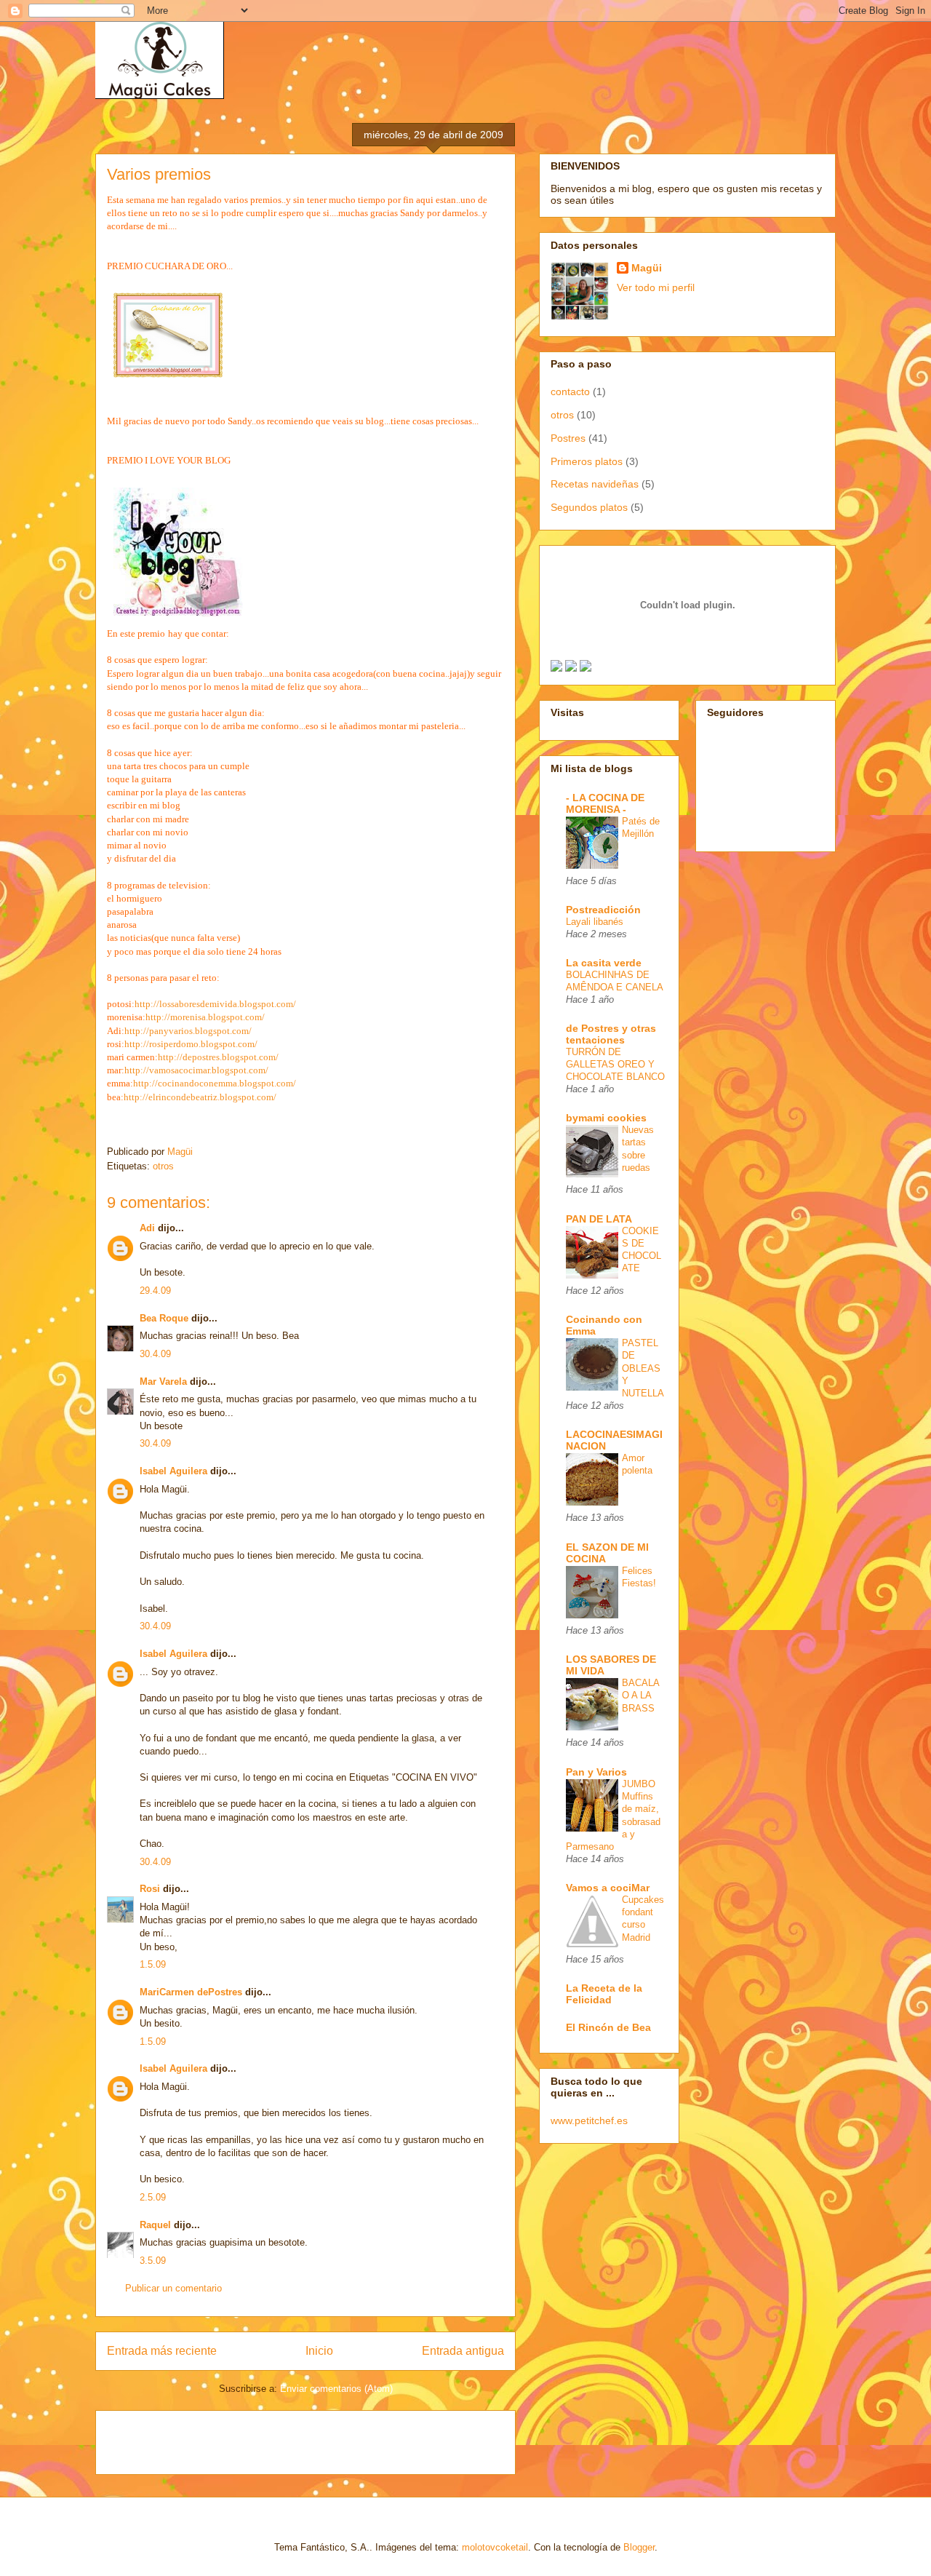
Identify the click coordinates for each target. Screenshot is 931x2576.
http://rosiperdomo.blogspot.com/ (191, 1044)
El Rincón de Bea (608, 2027)
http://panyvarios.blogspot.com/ (188, 1031)
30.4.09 (155, 1354)
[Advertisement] (277, 2438)
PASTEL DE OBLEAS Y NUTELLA (643, 1368)
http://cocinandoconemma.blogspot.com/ (215, 1083)
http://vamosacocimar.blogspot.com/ (196, 1070)
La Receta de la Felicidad (604, 1994)
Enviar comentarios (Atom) (336, 2389)
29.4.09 (155, 1291)
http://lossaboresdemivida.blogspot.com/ (215, 1004)
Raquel (155, 2225)
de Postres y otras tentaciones (611, 1034)
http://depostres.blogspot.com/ (218, 1057)
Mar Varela (163, 1382)
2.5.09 (153, 2197)
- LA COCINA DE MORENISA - (605, 803)
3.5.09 (153, 2261)
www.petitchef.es (589, 2120)
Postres (568, 438)
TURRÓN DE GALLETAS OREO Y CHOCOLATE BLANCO (615, 1065)
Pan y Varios (596, 1772)
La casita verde (604, 963)
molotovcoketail (495, 2547)
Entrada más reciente (162, 2351)
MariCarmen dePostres (191, 1992)
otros (163, 1166)
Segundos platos (589, 507)
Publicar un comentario (173, 2288)
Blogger (639, 2547)
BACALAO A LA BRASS (641, 1696)
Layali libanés (595, 922)
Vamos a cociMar (608, 1888)
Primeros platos (587, 461)
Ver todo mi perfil (656, 287)
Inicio (319, 2351)
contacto (570, 391)
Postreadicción (603, 910)
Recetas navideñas (595, 484)
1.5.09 (153, 1964)
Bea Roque (164, 1318)
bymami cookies (606, 1118)
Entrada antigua (463, 2351)
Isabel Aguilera (173, 1471)
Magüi (647, 268)
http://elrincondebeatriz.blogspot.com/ (200, 1097)
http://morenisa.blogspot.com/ (205, 1017)
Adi (147, 1228)
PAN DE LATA (599, 1219)
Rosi (150, 1889)
